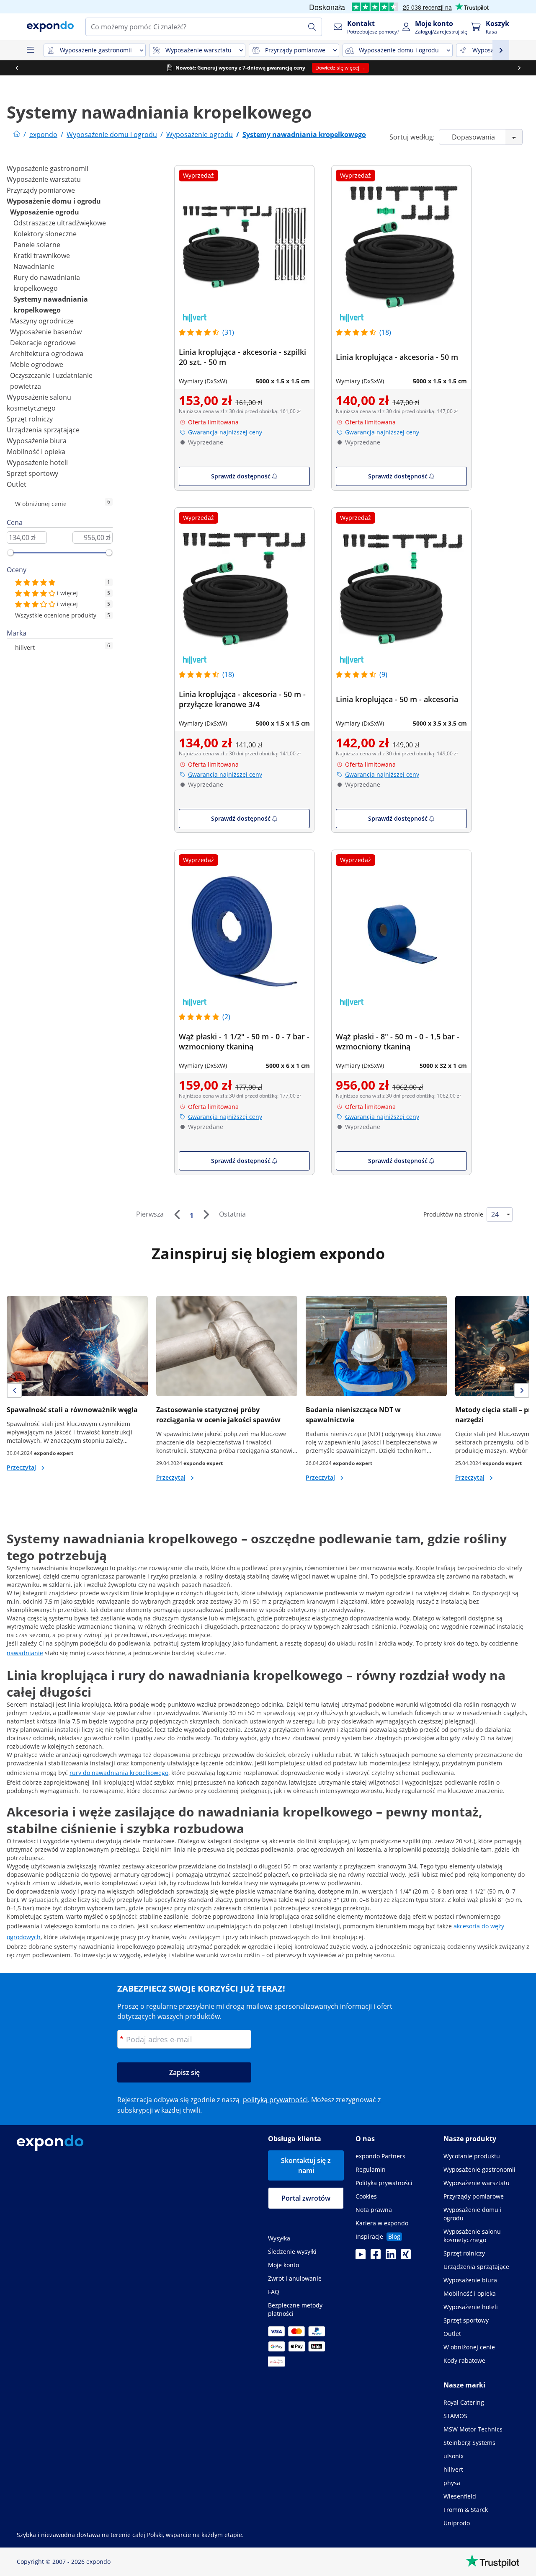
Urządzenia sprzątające (43, 430)
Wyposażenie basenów (46, 332)
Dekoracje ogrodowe (43, 343)
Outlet (17, 484)
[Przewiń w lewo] (17, 68)
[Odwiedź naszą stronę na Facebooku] (376, 2257)
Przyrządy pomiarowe (41, 190)
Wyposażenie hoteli (37, 462)
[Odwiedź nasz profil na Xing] (406, 2257)
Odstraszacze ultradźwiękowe (60, 223)
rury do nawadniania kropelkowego (119, 1773)
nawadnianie (25, 1653)
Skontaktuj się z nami (306, 2165)
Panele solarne (37, 245)
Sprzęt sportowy (32, 473)
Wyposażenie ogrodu (45, 212)
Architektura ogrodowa (47, 354)
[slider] (10, 553)
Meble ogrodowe (37, 364)
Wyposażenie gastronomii (48, 168)
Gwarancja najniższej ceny (225, 432)
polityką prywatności (275, 2100)
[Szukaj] (312, 27)
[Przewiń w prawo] (519, 68)
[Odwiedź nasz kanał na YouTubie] (361, 2257)
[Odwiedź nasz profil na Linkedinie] (391, 2257)
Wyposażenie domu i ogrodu (54, 201)
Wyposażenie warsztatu (44, 179)
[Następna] (206, 1214)
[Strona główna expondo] (17, 134)
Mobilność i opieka (36, 452)
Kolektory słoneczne (45, 234)
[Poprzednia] (177, 1214)
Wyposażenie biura (37, 441)
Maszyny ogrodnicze (42, 321)
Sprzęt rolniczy (30, 419)
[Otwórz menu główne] (30, 50)
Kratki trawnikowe (42, 256)
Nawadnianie (34, 266)
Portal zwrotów (306, 2198)
